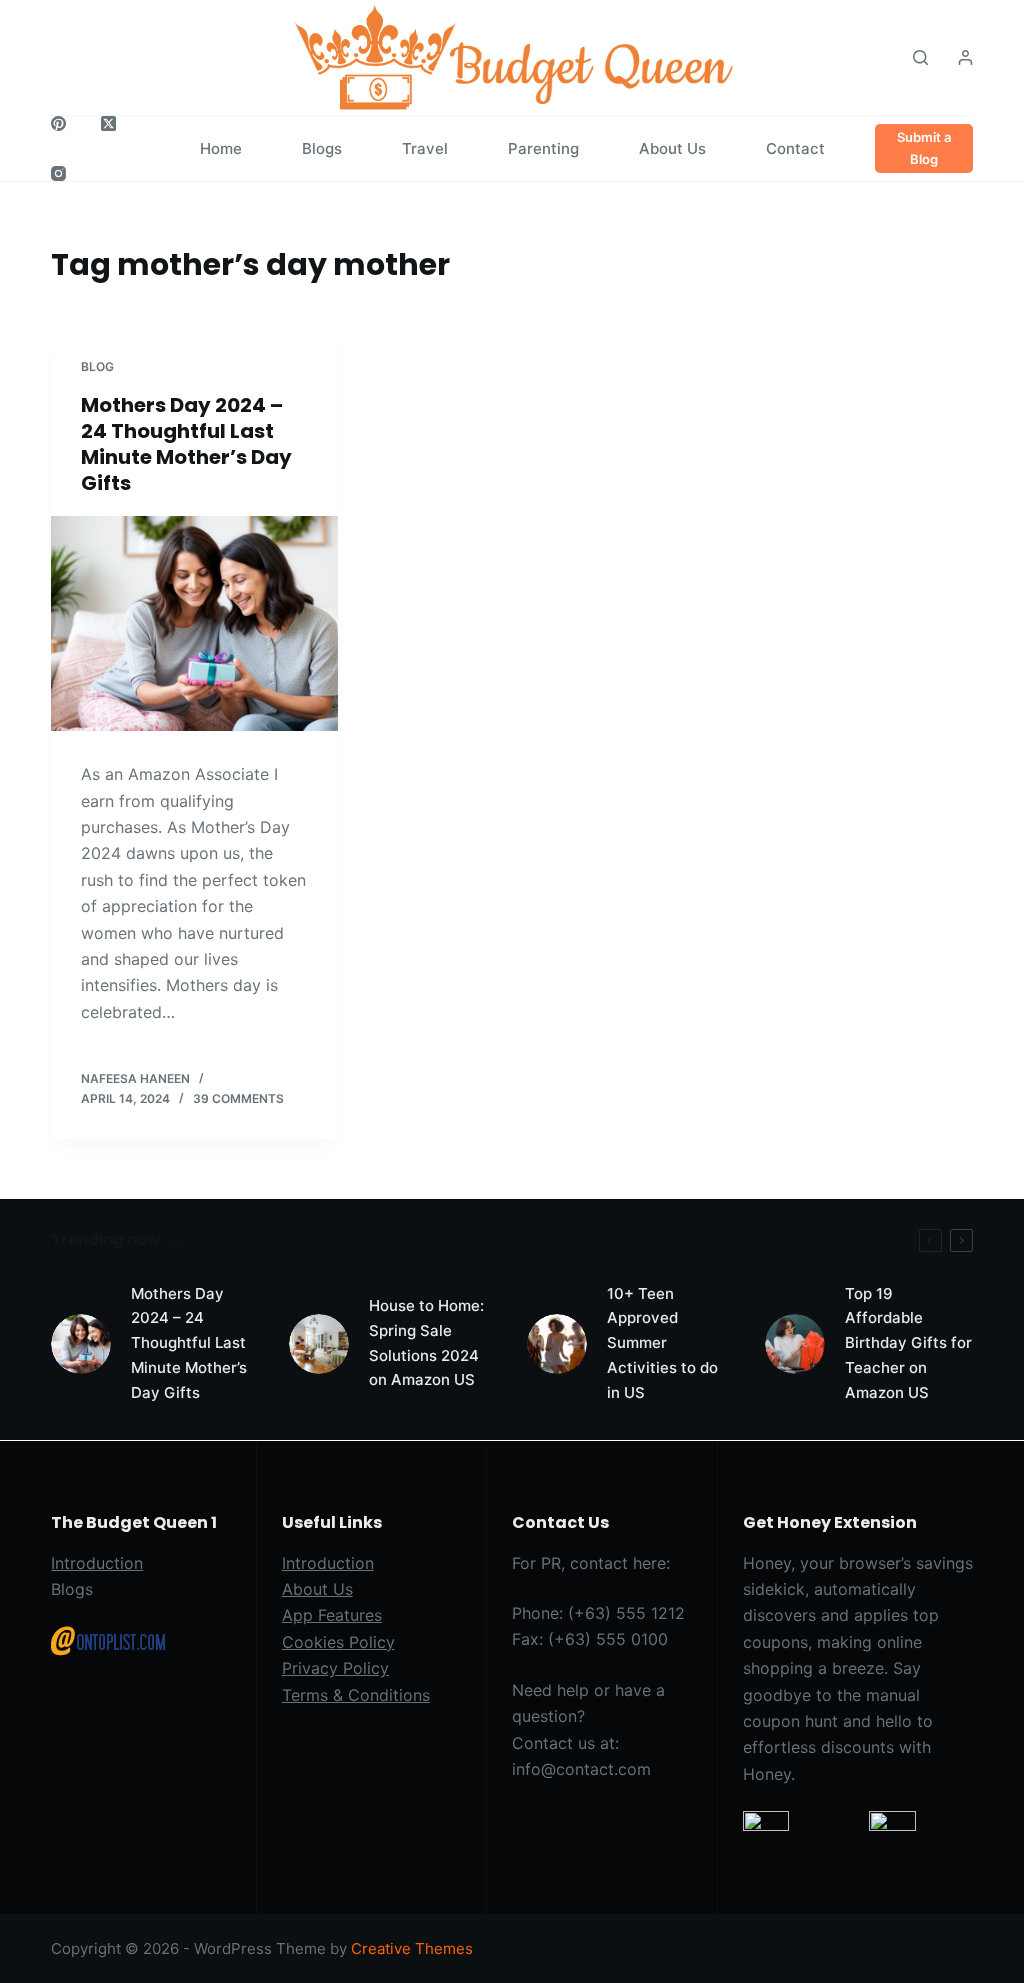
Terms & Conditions (356, 1695)
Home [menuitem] (221, 148)
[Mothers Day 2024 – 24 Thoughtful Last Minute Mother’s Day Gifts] (194, 623)
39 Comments (238, 1098)
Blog (97, 366)
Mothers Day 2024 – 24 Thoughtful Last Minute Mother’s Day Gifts (186, 444)
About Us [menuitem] (672, 148)
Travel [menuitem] (425, 148)
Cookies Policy (338, 1642)
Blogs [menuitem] (322, 148)
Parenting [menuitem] (543, 148)
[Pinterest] (58, 123)
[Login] (965, 57)
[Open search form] (920, 57)
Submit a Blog (924, 147)
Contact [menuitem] (795, 148)
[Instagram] (58, 173)
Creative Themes (412, 1948)
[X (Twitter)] (108, 123)
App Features (332, 1615)
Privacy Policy (335, 1668)
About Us (317, 1589)
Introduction (97, 1563)
